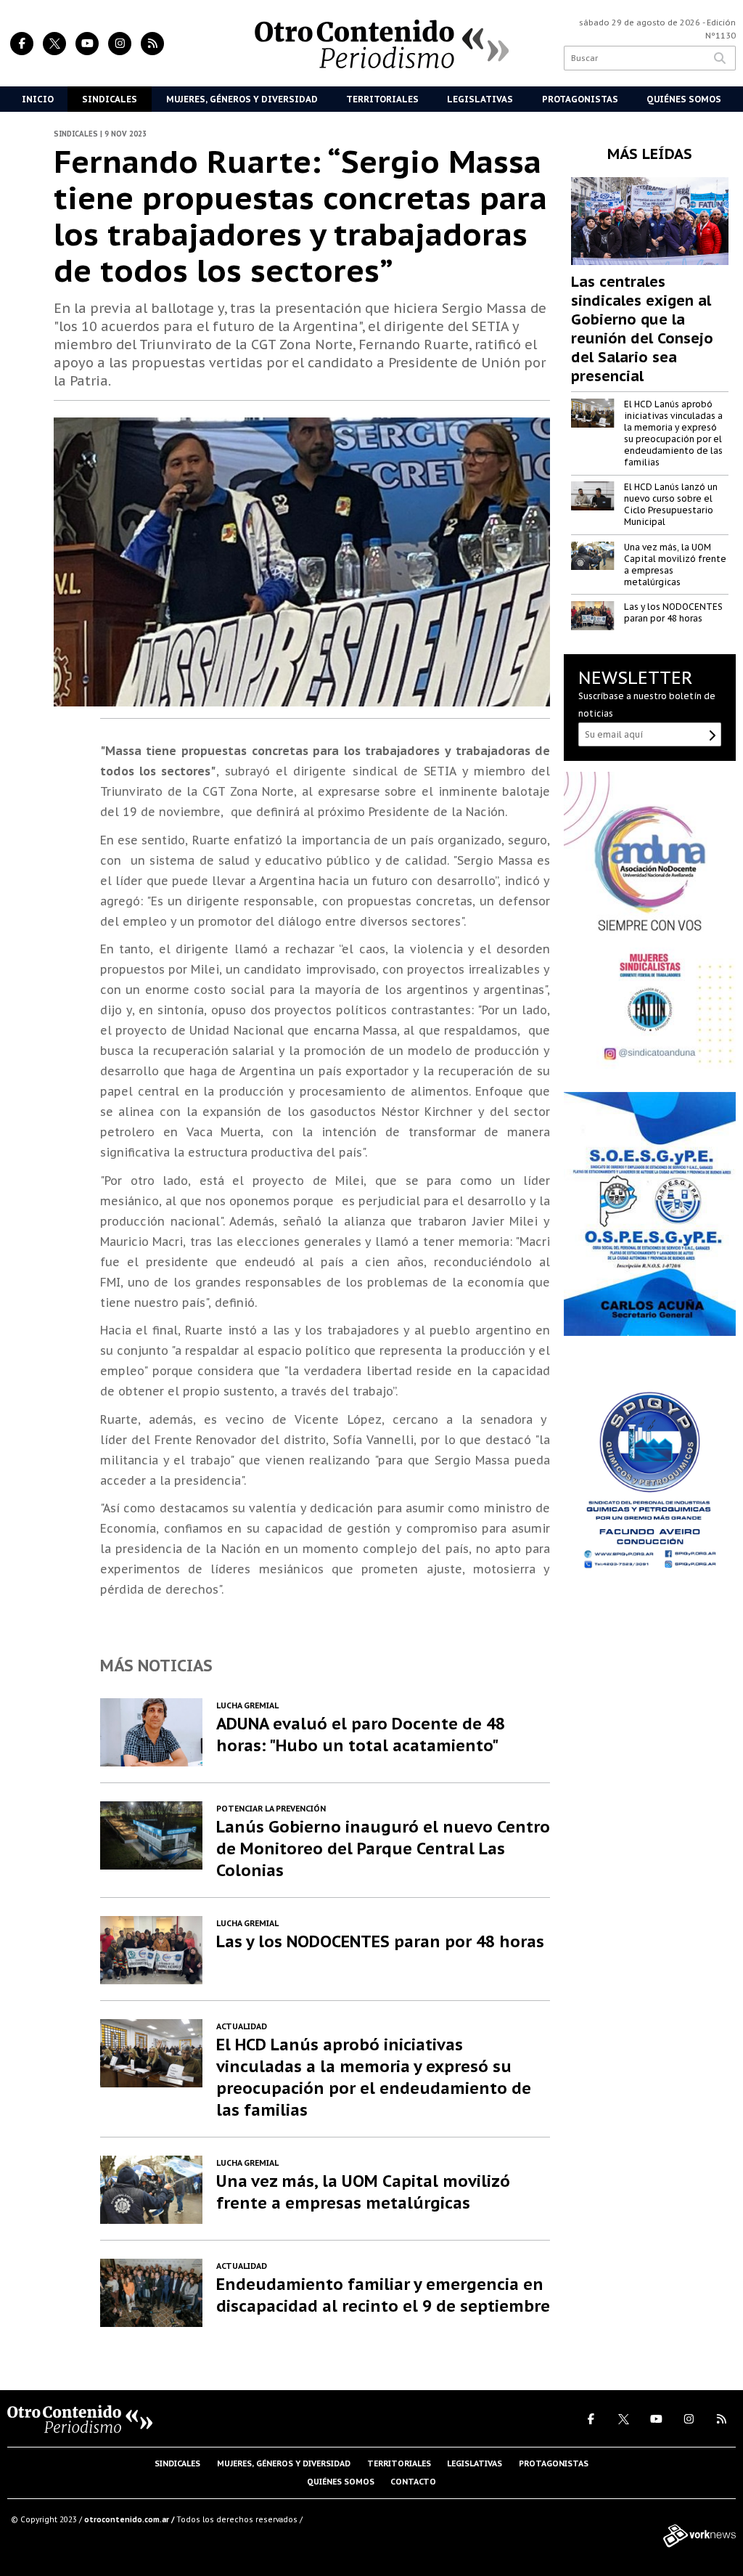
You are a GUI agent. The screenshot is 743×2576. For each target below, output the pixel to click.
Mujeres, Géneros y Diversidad (242, 99)
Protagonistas (580, 99)
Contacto (413, 2482)
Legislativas (480, 99)
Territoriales (382, 99)
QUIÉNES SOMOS (684, 99)
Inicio (38, 99)
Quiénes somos (341, 2482)
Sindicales (110, 99)
